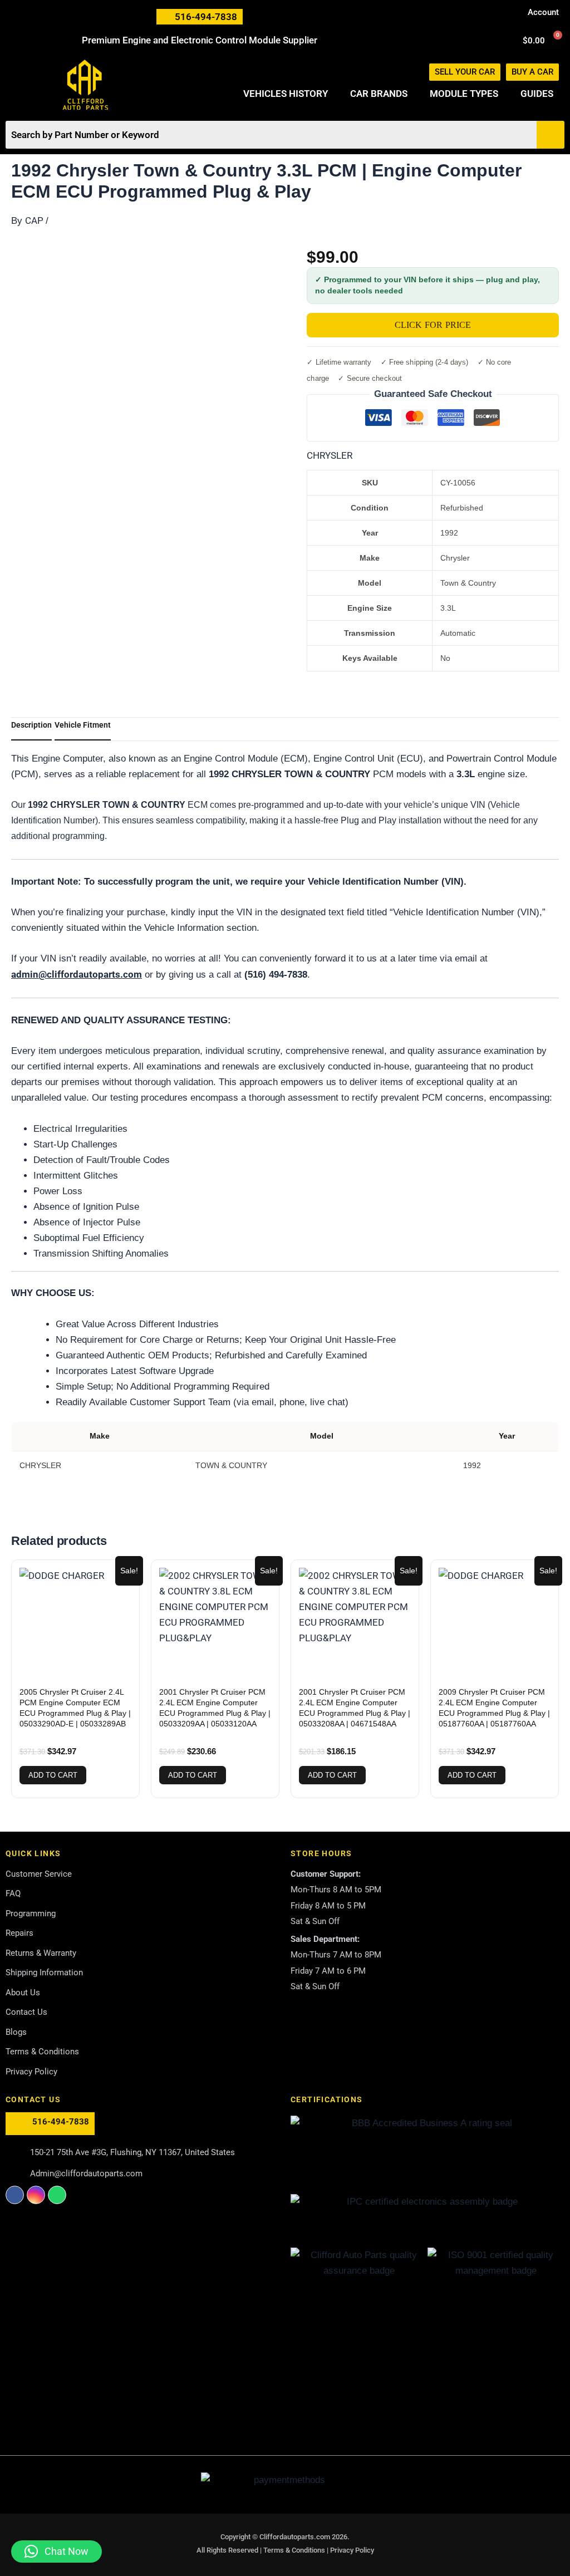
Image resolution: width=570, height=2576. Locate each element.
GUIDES (537, 94)
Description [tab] (31, 725)
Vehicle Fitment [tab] (83, 725)
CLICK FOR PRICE (433, 325)
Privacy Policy (352, 2550)
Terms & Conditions (295, 2550)
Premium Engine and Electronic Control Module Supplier (200, 40)
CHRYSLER (330, 455)
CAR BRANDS (379, 94)
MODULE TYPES (464, 94)
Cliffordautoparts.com (295, 2537)
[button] (56, 2552)
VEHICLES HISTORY (286, 94)
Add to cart (53, 1775)
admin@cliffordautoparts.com (77, 974)
